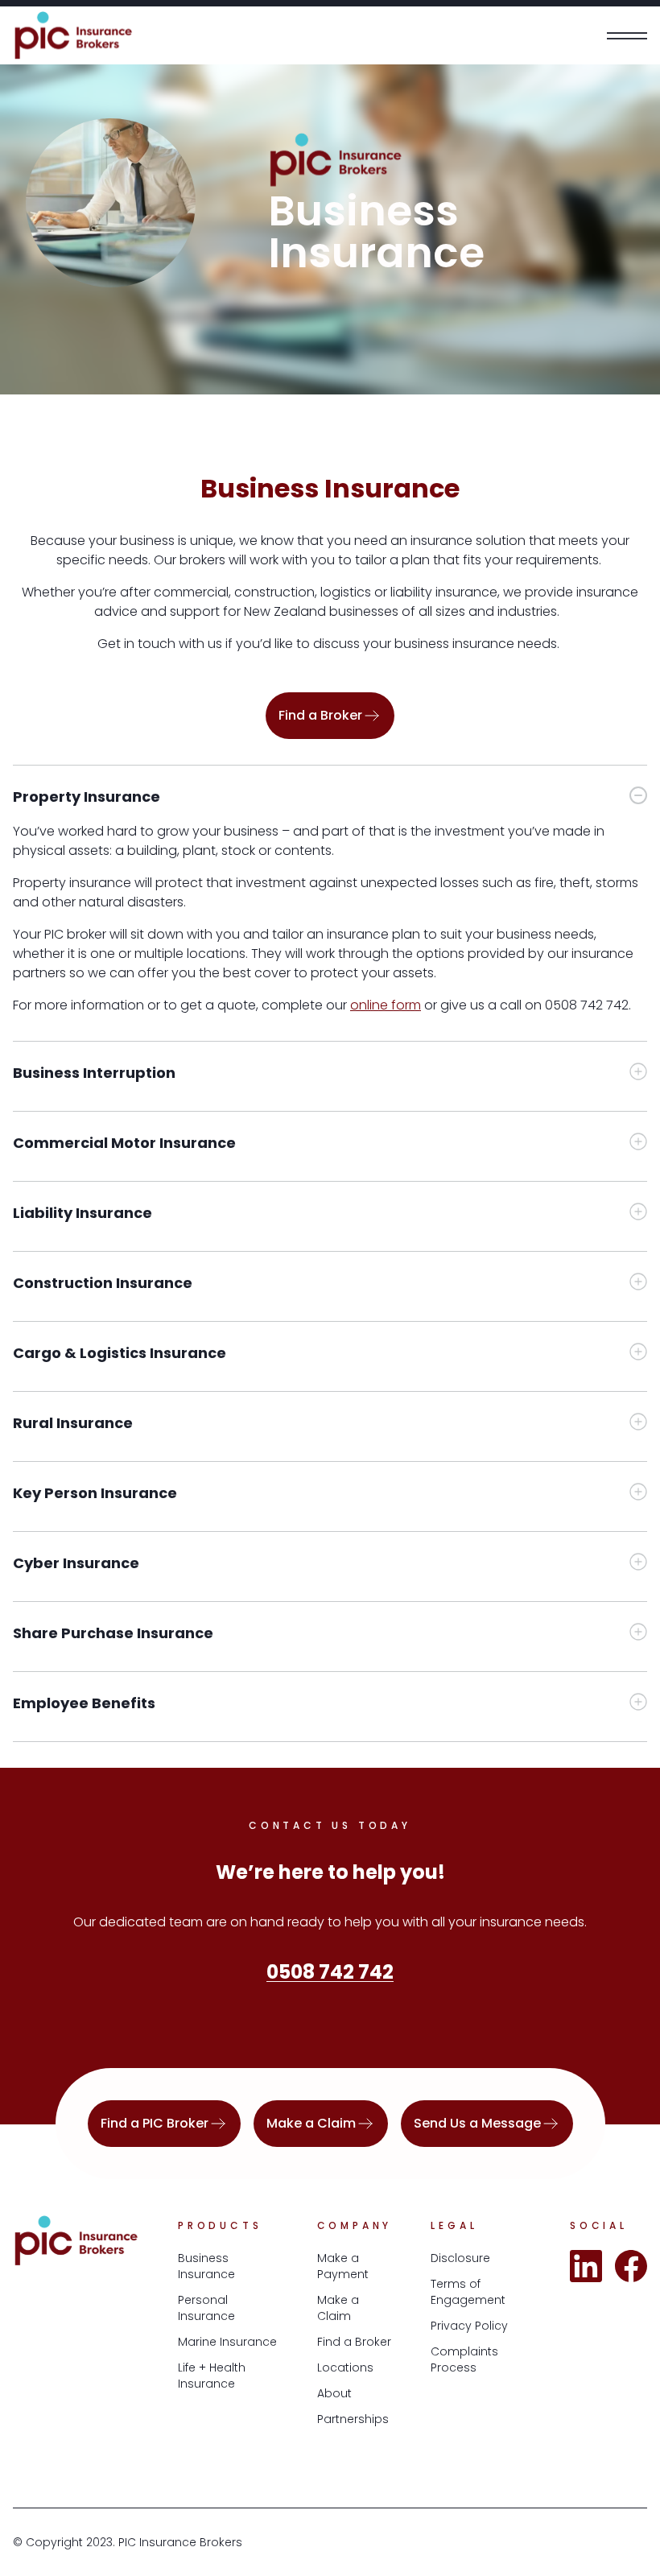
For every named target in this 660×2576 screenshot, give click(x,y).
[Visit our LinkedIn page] (586, 2266)
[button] (330, 787)
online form (386, 1005)
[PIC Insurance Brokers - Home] (73, 35)
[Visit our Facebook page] (631, 2266)
